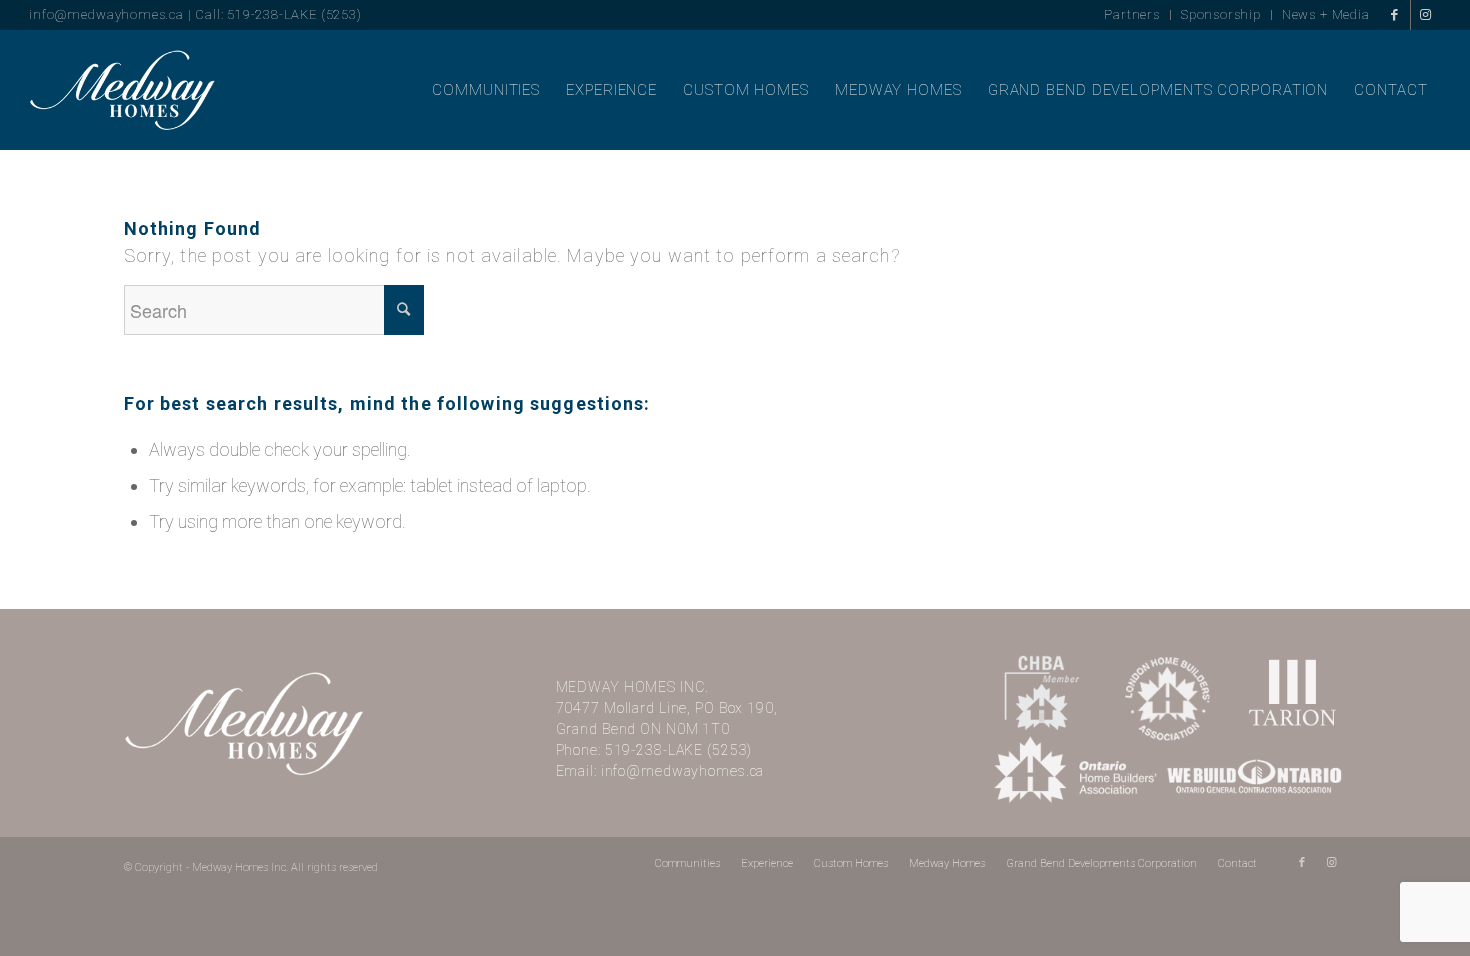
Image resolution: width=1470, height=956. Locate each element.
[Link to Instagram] (1426, 15)
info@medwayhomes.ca (106, 14)
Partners (1132, 14)
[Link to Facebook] (1395, 15)
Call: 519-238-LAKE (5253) (278, 14)
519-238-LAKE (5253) (679, 750)
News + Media (1326, 14)
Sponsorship (1221, 14)
